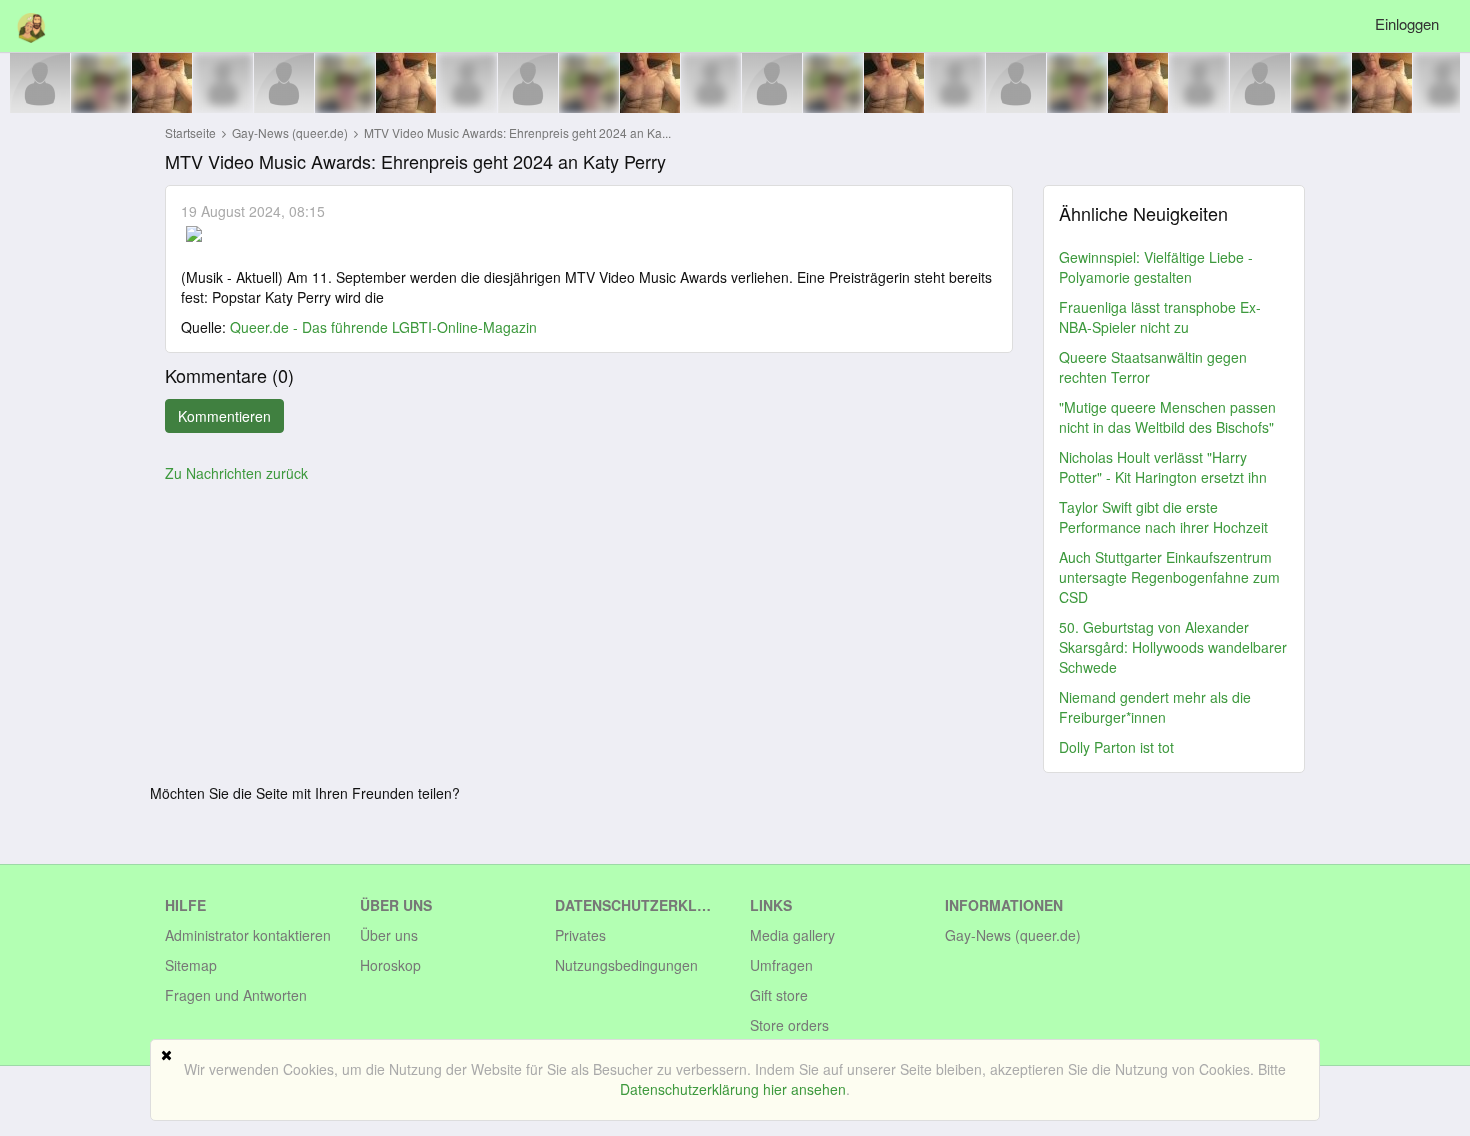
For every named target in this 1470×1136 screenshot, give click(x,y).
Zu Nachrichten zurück (236, 473)
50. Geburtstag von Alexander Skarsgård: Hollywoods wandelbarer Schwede (1173, 647)
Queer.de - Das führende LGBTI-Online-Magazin (383, 327)
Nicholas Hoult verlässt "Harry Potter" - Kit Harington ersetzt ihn (1163, 467)
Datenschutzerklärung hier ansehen (733, 1089)
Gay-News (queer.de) (291, 132)
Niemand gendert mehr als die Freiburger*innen (1155, 707)
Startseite (190, 132)
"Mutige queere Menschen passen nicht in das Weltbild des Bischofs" (1167, 417)
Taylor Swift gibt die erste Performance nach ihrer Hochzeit (1163, 517)
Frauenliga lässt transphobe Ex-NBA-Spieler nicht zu (1160, 317)
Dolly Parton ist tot (1116, 747)
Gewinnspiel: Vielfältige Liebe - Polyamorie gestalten (1156, 267)
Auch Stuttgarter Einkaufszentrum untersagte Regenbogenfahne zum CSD (1169, 577)
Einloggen (1407, 23)
